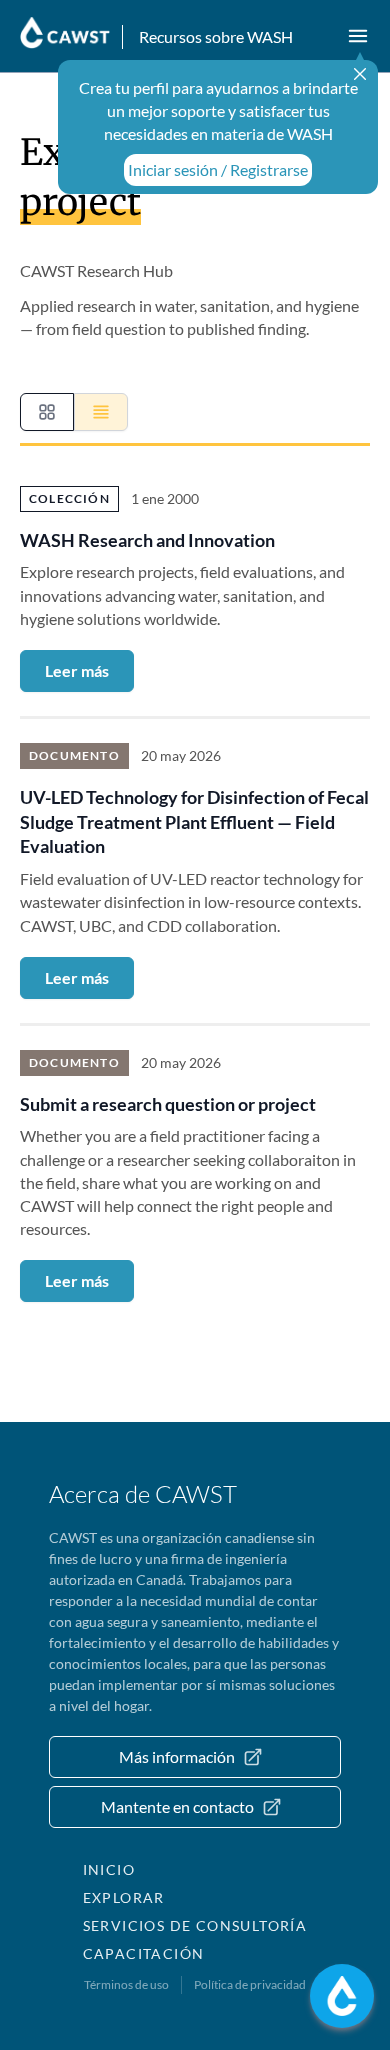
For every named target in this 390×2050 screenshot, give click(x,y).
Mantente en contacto (177, 1806)
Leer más (77, 670)
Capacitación (144, 1953)
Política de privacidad (250, 1984)
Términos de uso (126, 1984)
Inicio (109, 1869)
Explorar (124, 1897)
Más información (177, 1756)
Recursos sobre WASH (216, 36)
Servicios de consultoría (195, 1925)
